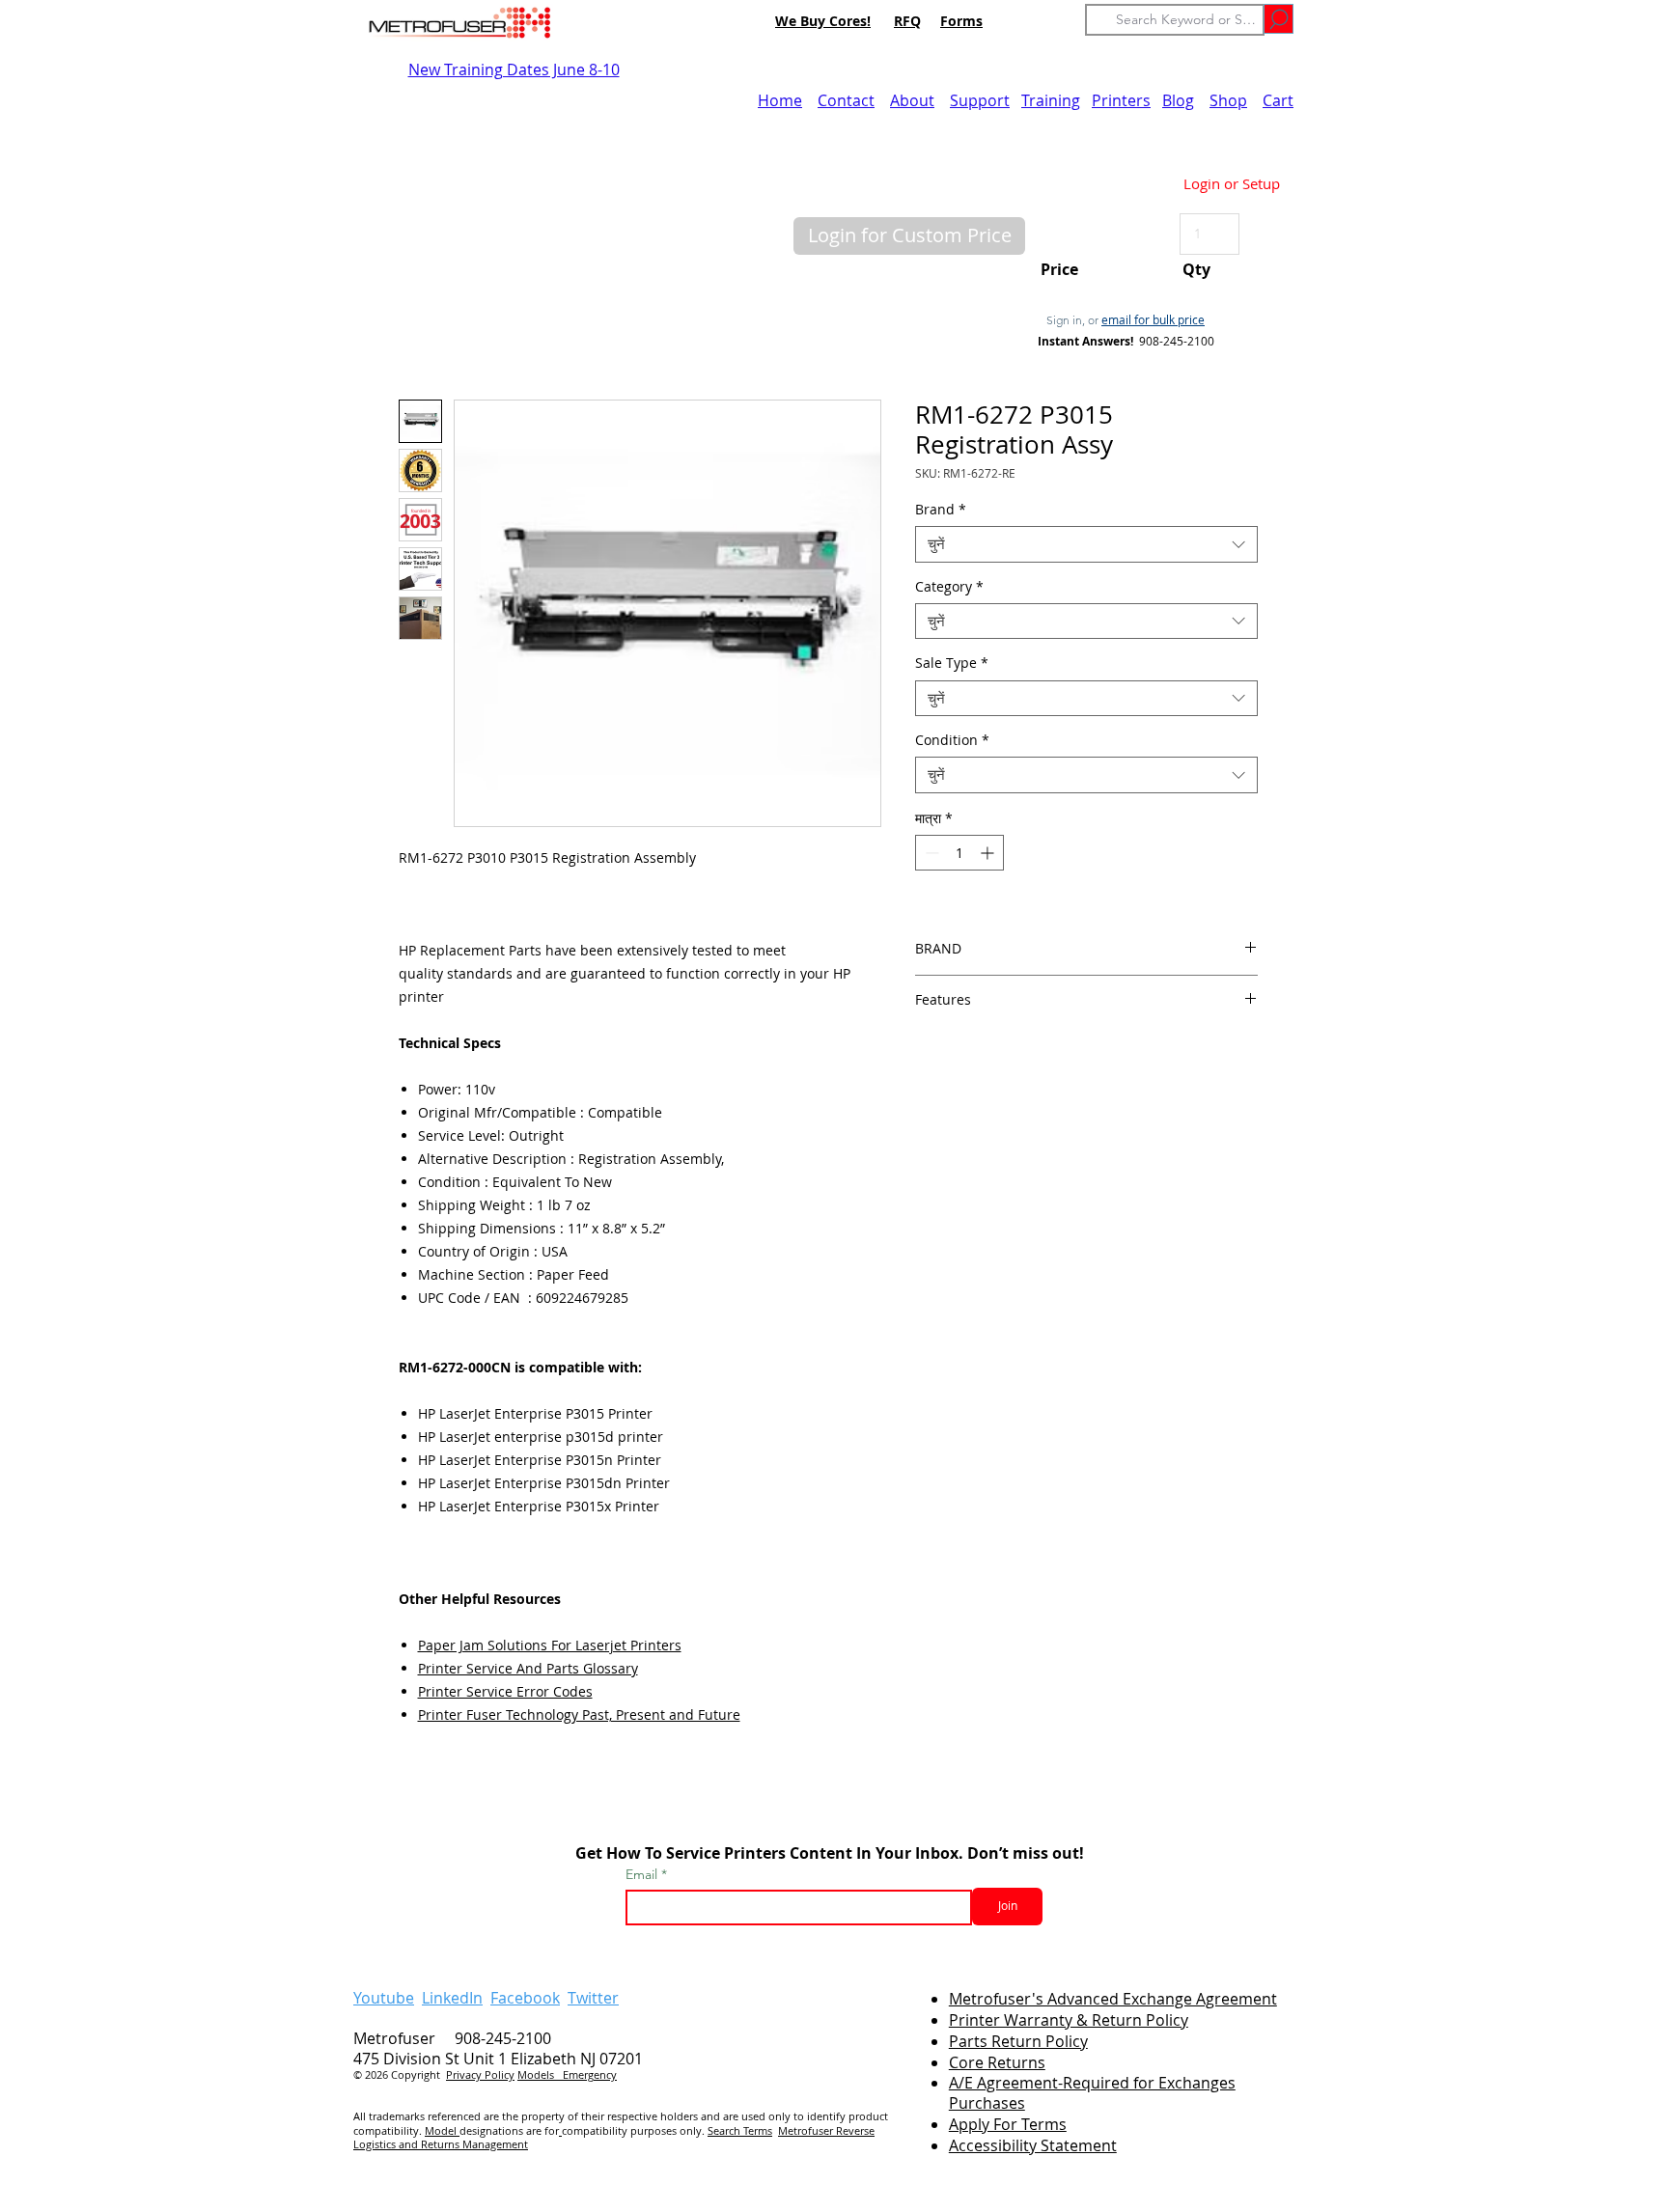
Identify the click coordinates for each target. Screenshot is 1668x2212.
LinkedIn (452, 1998)
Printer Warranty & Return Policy (1069, 2020)
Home (780, 100)
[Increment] (989, 853)
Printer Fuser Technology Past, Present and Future (579, 1714)
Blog (1178, 100)
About (912, 100)
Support (980, 100)
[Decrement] (930, 853)
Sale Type (952, 663)
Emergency (590, 2074)
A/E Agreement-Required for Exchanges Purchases (1092, 2093)
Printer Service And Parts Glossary (528, 1668)
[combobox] (1086, 544)
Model (442, 2130)
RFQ (907, 21)
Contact (846, 100)
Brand (941, 510)
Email (643, 1874)
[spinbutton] (959, 853)
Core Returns (997, 2062)
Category (949, 587)
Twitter (593, 1998)
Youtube (384, 1998)
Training (1051, 100)
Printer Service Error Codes (505, 1691)
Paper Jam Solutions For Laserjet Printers (550, 1645)
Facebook (525, 1998)
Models (540, 2074)
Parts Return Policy (1018, 2041)
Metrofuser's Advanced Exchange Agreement (1113, 1999)
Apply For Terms (1008, 2124)
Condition (952, 740)
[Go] (1279, 19)
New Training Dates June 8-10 (514, 69)
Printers (1121, 100)
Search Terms (740, 2130)
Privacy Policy (480, 2074)
